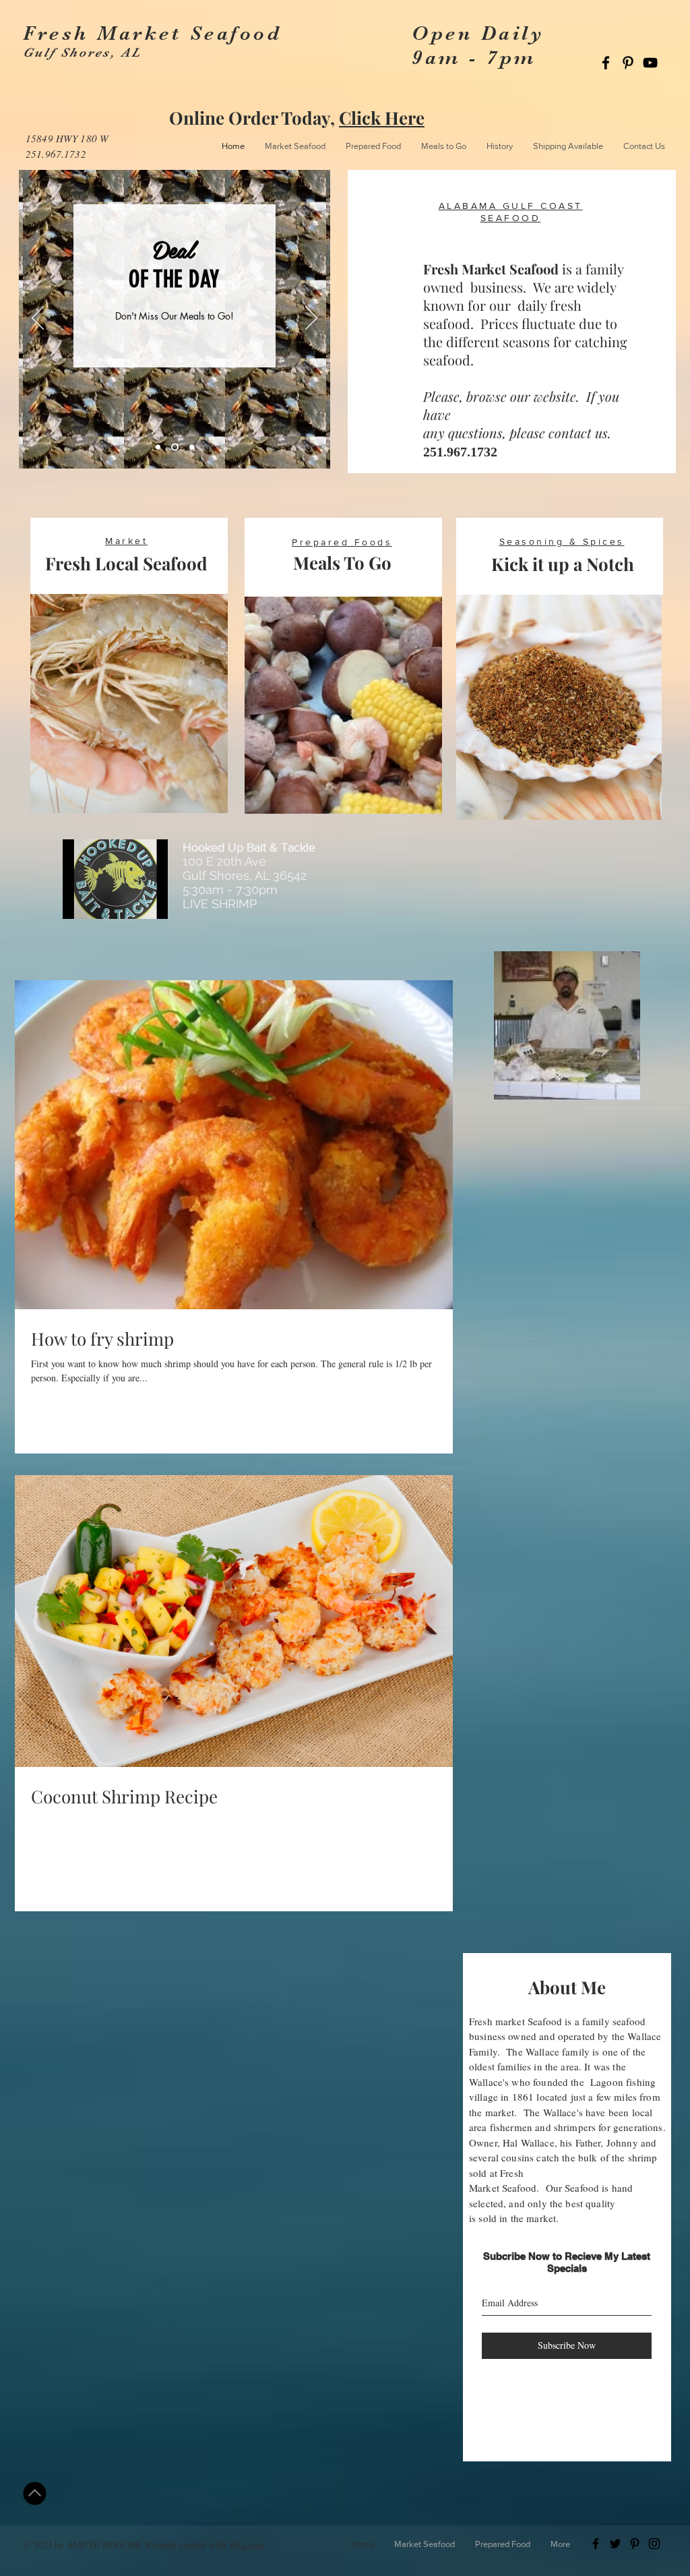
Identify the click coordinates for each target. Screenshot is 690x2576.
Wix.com (247, 2545)
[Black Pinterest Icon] (628, 63)
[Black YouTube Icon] (650, 63)
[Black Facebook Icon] (606, 63)
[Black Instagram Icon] (654, 2544)
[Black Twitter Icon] (615, 2544)
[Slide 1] (158, 447)
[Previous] (38, 319)
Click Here (382, 118)
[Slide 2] (175, 447)
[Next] (311, 319)
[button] (425, 2544)
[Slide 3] (192, 447)
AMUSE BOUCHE (104, 2545)
